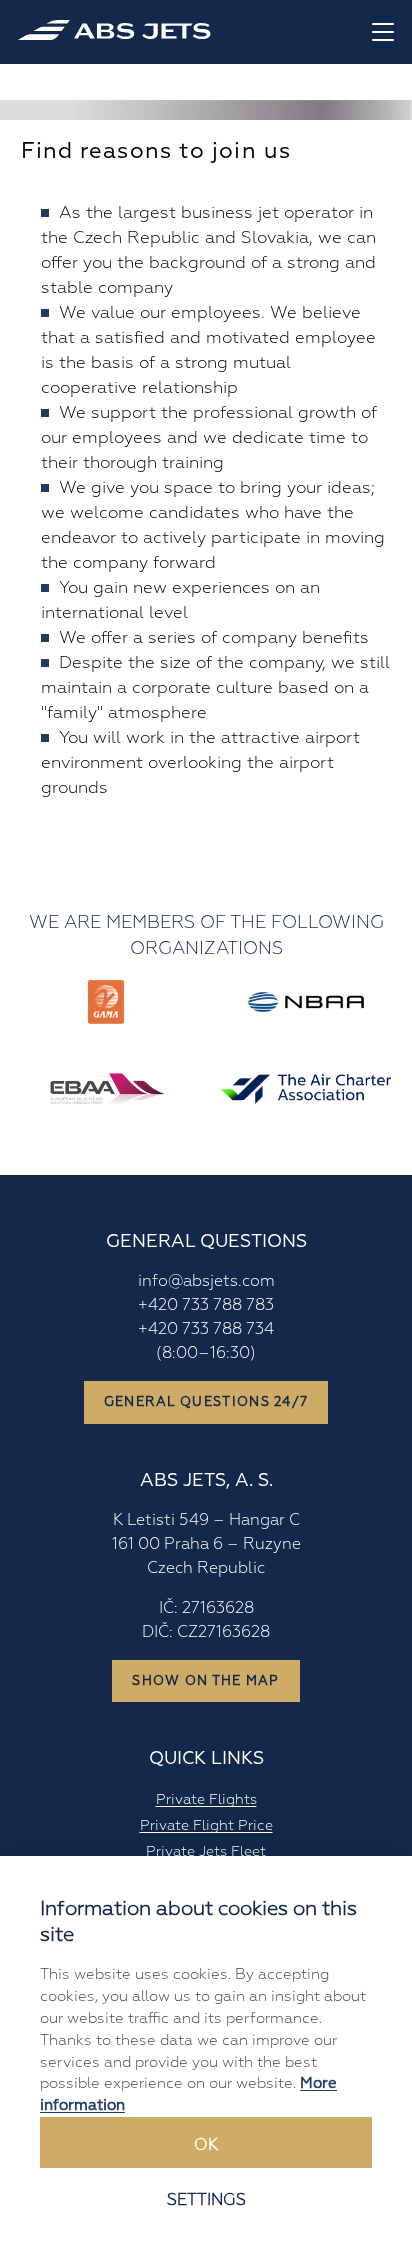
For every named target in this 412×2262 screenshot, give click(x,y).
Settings (206, 2200)
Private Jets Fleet (206, 1851)
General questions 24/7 (206, 1402)
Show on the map (206, 1681)
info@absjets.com (206, 1281)
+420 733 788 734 (206, 1329)
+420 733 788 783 (206, 1305)
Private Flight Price (206, 1825)
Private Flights (206, 1799)
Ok (206, 2145)
